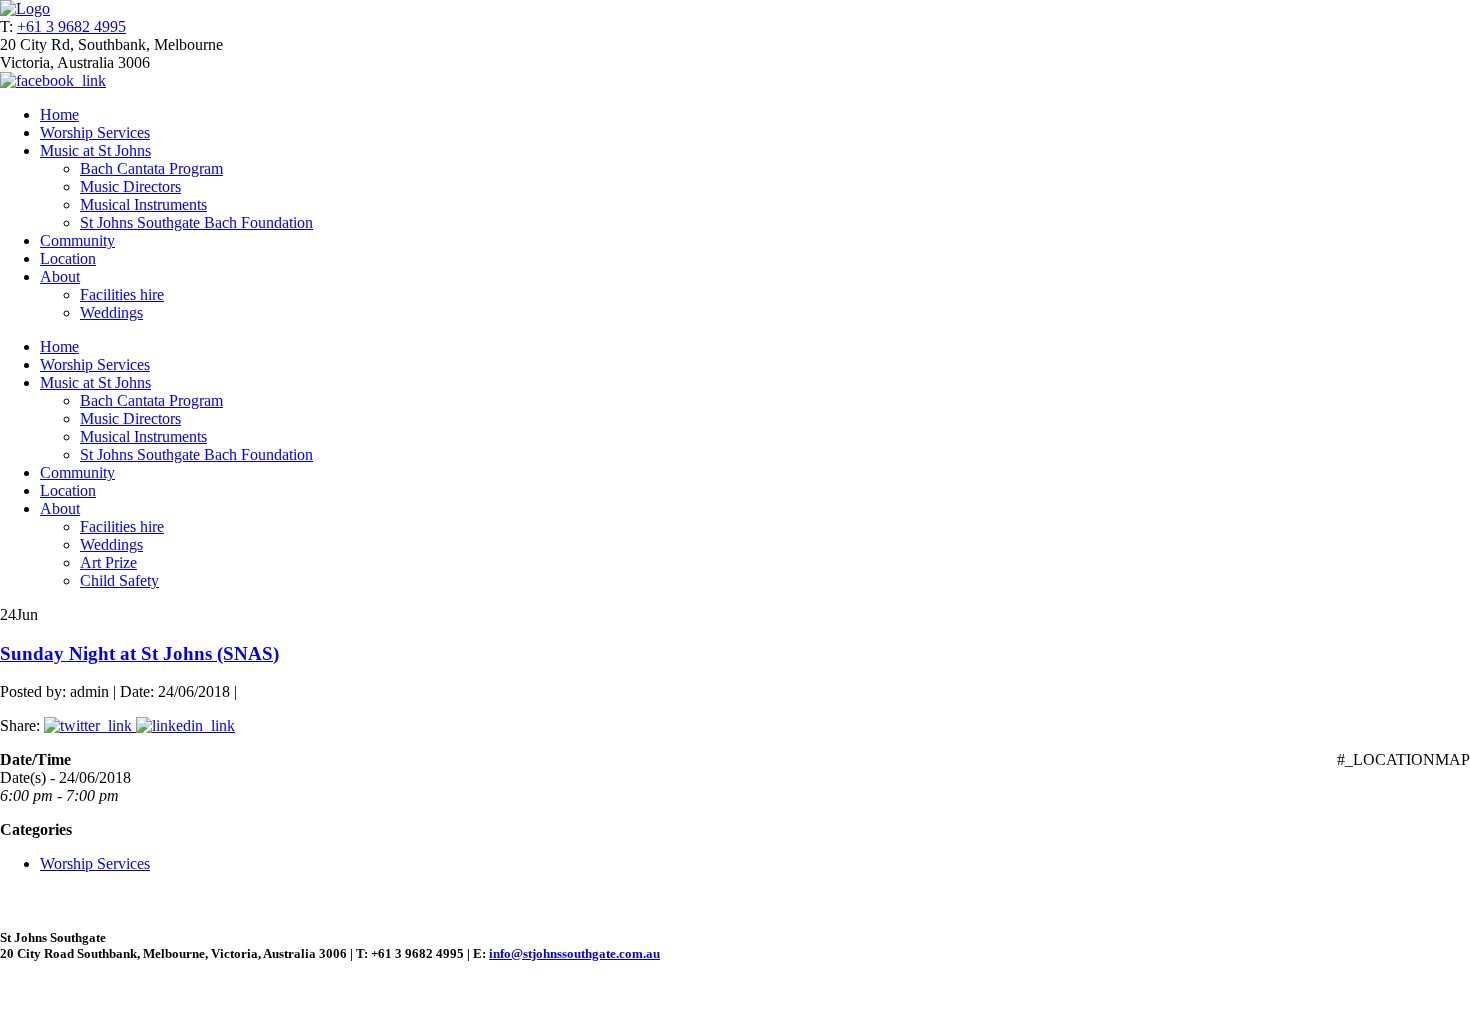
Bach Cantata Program (151, 168)
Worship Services (95, 132)
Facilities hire (122, 294)
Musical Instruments (143, 204)
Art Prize (108, 562)
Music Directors (130, 186)
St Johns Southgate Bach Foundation (196, 222)
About (60, 276)
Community (77, 240)
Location (68, 258)
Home (59, 114)
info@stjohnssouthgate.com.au (574, 953)
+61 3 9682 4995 (71, 26)
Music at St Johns (95, 150)
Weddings (111, 312)
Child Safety (119, 580)
